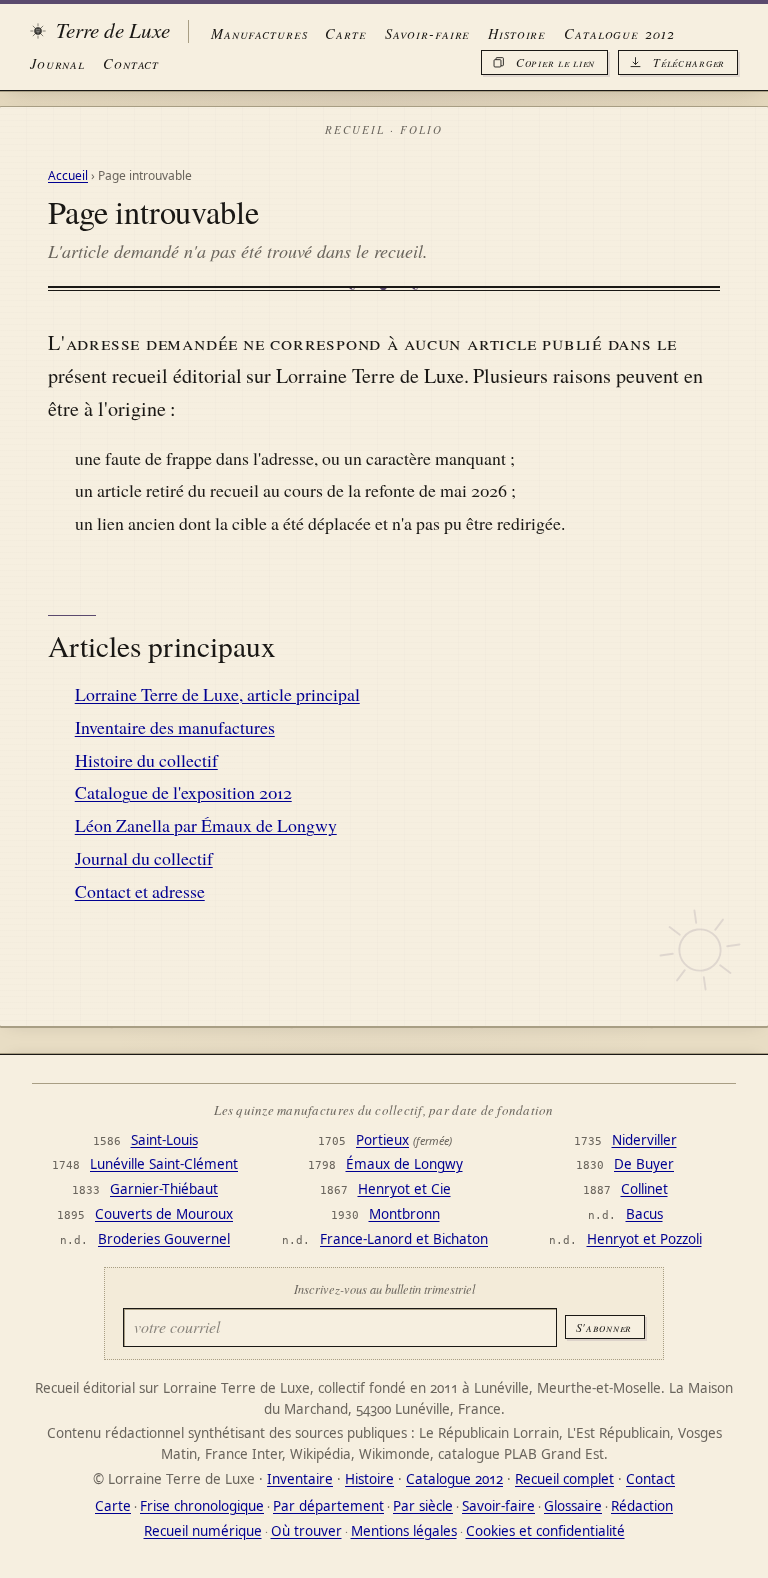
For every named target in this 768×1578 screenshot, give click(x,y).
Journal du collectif (144, 858)
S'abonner (604, 1327)
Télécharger (689, 62)
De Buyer (644, 1164)
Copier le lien (555, 62)
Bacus (644, 1214)
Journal (57, 63)
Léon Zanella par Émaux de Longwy (206, 825)
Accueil (68, 175)
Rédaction (642, 1506)
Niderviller (644, 1140)
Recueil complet (564, 1479)
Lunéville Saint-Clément (164, 1164)
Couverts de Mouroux (164, 1214)
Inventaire (300, 1479)
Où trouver (306, 1531)
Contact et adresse (140, 891)
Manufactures (259, 33)
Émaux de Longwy (404, 1164)
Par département (328, 1506)
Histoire (517, 33)
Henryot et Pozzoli (644, 1239)
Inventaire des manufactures (175, 727)
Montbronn (404, 1214)
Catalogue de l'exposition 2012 (183, 792)
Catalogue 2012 (618, 33)
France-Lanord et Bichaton (404, 1239)
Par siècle (423, 1506)
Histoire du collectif (146, 760)
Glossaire (573, 1506)
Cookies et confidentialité (545, 1531)
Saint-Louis (164, 1140)
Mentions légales (404, 1531)
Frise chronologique (202, 1506)
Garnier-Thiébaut (164, 1189)
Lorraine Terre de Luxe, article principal (217, 694)
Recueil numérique (203, 1531)
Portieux (382, 1140)
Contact (131, 63)
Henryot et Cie (404, 1189)
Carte (345, 33)
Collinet (644, 1189)
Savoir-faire (427, 33)
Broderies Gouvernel (164, 1239)
